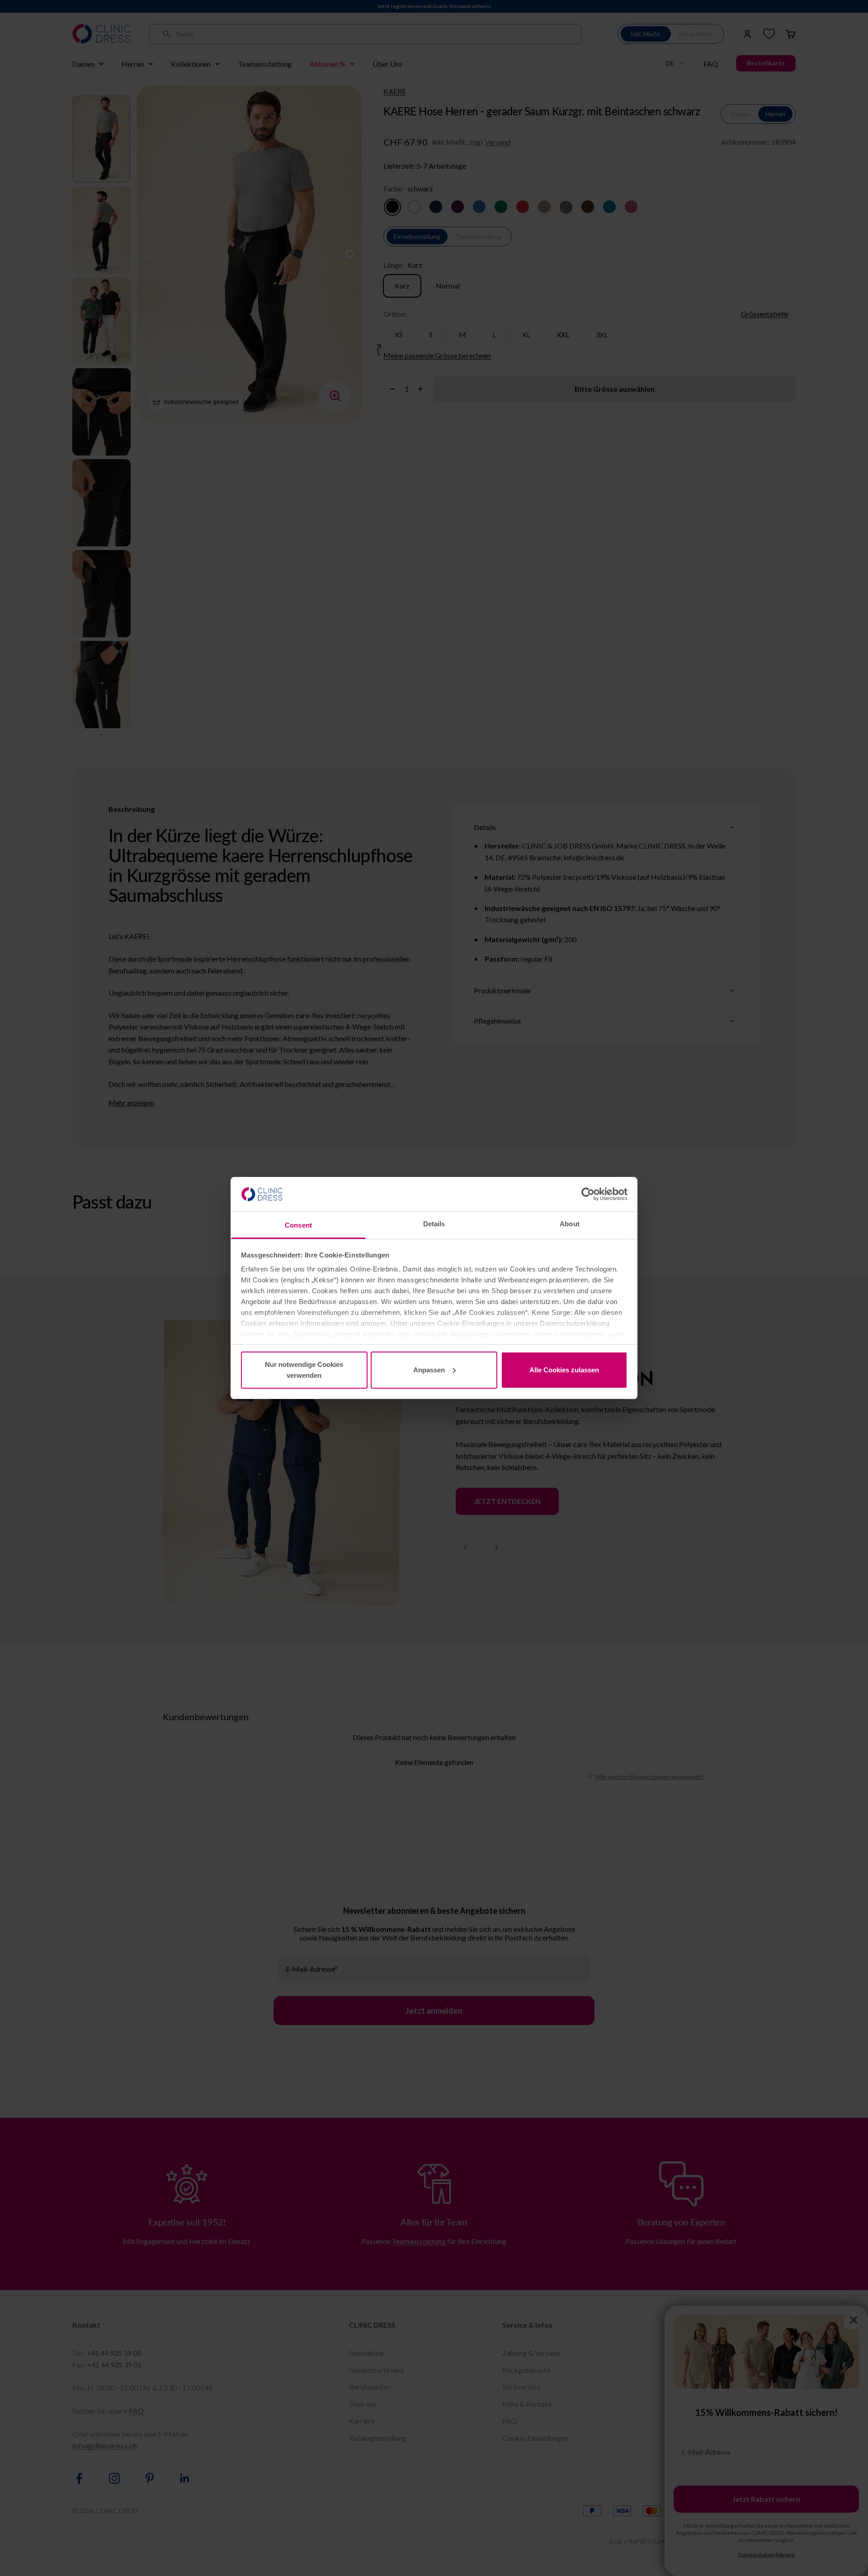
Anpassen (429, 1370)
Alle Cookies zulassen (564, 1370)
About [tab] (570, 1224)
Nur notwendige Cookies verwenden (304, 1370)
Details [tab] (434, 1224)
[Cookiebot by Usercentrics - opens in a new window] (588, 1194)
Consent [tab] (298, 1225)
